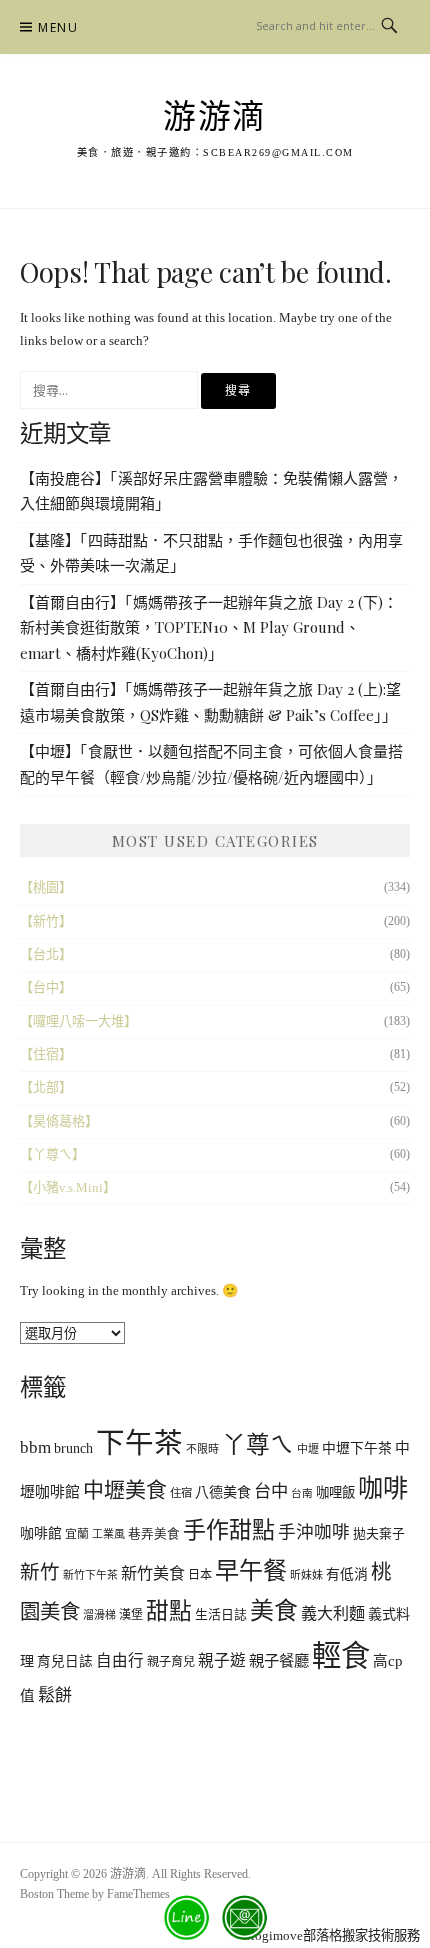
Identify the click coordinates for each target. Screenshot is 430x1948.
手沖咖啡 (314, 1532)
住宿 (181, 1493)
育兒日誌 (65, 1661)
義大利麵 (333, 1613)
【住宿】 (46, 1054)
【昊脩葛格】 (59, 1121)
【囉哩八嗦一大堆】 (78, 1021)
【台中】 (46, 987)
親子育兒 (171, 1662)
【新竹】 (46, 921)
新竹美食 (153, 1573)
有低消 (347, 1574)
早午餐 (251, 1570)
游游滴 (215, 117)
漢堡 (131, 1615)
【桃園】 (46, 887)
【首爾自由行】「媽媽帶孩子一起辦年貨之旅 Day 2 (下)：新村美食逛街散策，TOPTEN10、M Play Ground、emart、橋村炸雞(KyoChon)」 (209, 627)
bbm (35, 1447)
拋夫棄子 (379, 1534)
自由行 (120, 1660)
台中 (271, 1491)
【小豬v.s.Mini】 (68, 1187)
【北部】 (46, 1087)
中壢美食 (125, 1490)
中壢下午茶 (357, 1448)
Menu (58, 27)
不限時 (202, 1449)
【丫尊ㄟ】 (52, 1154)
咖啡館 (41, 1533)
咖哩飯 (335, 1492)
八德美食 (223, 1492)
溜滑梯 (99, 1615)
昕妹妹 (306, 1575)
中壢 (308, 1449)
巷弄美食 (154, 1534)
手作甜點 (229, 1530)
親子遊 (222, 1660)
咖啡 (383, 1488)
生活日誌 (221, 1615)
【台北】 (46, 954)
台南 (302, 1493)
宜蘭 (77, 1534)
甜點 (169, 1611)
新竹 (40, 1572)
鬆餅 (55, 1695)
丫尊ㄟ (258, 1445)
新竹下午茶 (90, 1575)
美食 (274, 1611)
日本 (200, 1575)
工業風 (108, 1534)
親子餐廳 (279, 1660)
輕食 (341, 1656)
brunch (73, 1448)
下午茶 (139, 1443)
